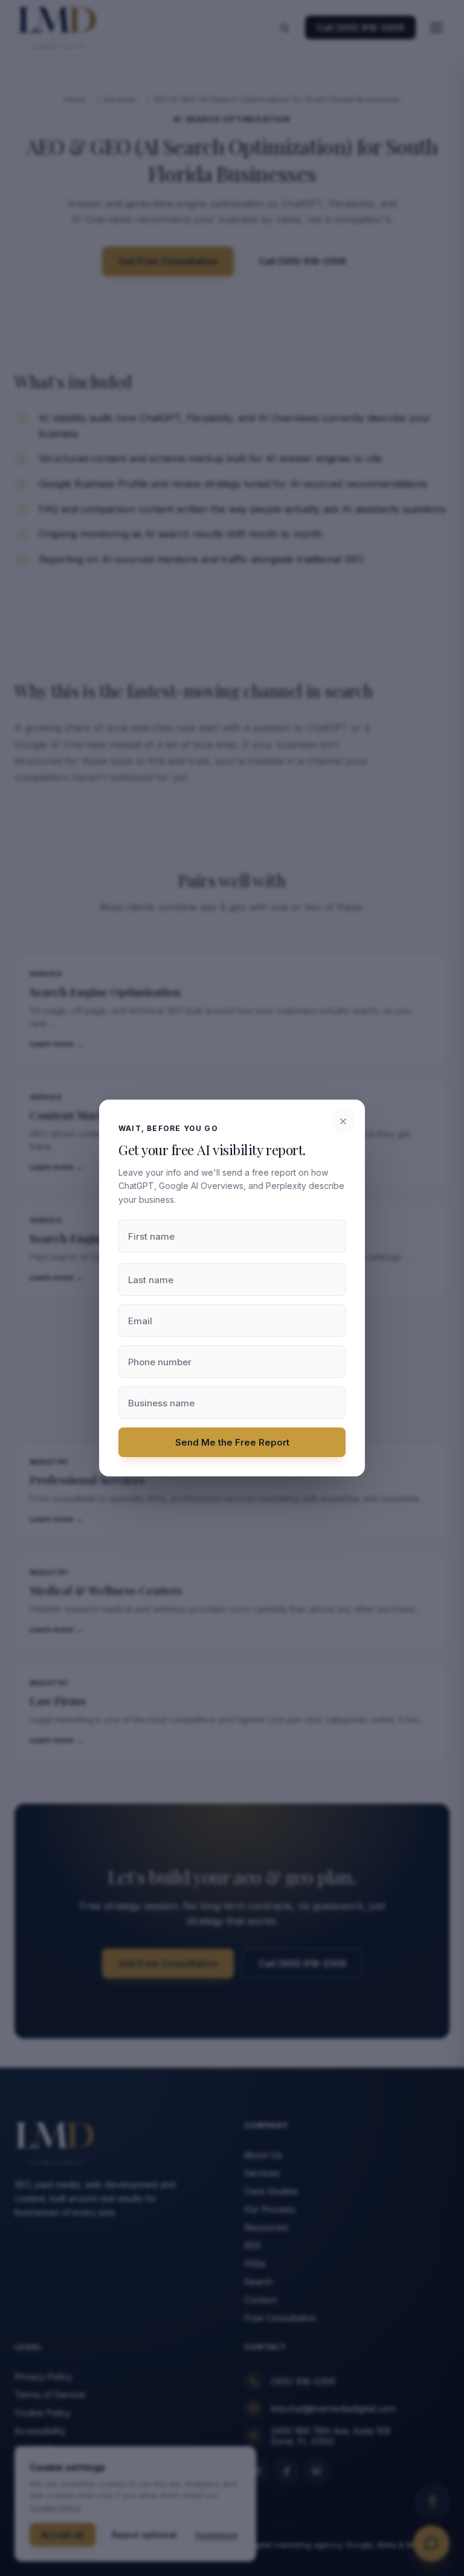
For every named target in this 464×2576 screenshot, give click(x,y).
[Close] (343, 1121)
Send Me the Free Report (232, 1442)
